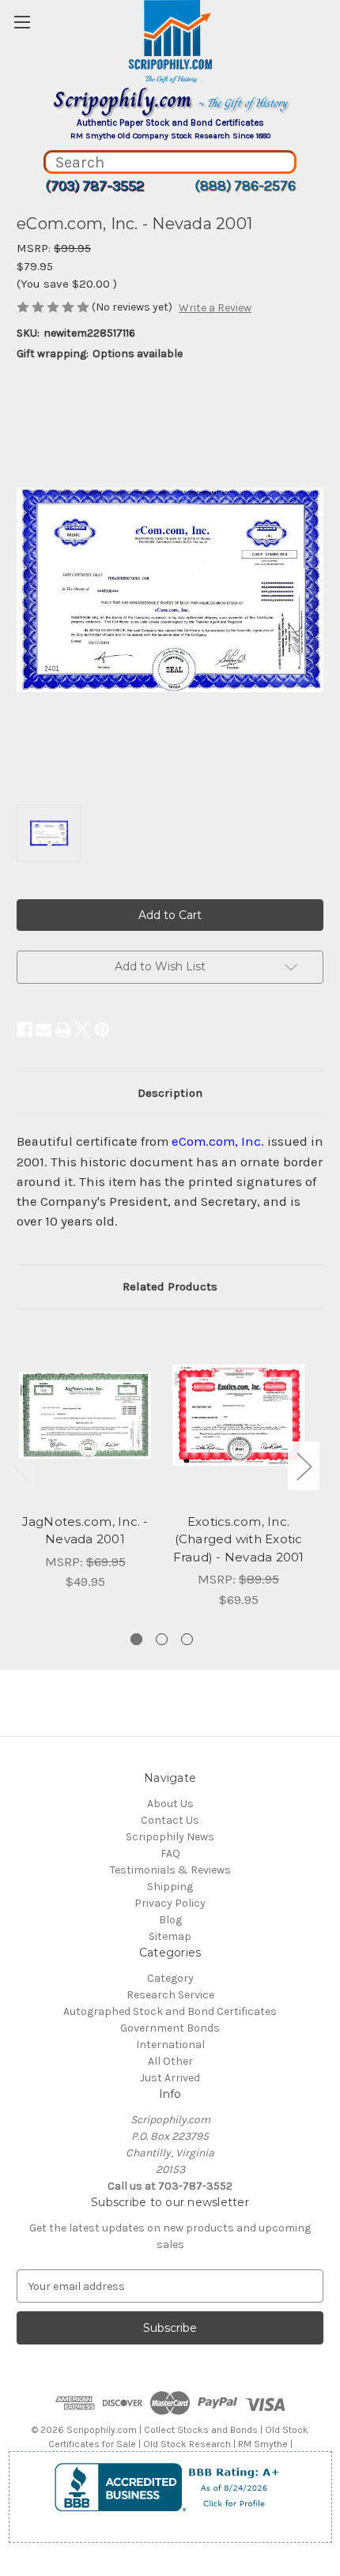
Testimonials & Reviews (170, 1870)
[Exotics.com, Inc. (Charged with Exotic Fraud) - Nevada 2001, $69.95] (238, 1415)
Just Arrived (170, 2078)
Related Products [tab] (170, 1286)
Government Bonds (170, 2028)
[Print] (63, 1030)
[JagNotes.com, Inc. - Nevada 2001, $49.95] (85, 1415)
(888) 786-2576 (245, 186)
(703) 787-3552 (94, 186)
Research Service (170, 1995)
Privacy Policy (170, 1903)
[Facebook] (25, 1030)
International (170, 2045)
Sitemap (170, 1936)
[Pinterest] (102, 1030)
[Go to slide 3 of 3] (187, 1639)
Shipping (170, 1887)
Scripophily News (170, 1837)
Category (170, 1978)
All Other (170, 2061)
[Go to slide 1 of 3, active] (136, 1639)
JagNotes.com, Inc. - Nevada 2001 (85, 1531)
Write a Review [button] (215, 308)
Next (304, 1466)
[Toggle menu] (22, 22)
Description (170, 1093)
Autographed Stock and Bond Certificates (170, 2011)
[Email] (43, 1030)
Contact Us (170, 1820)
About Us (170, 1804)
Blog (170, 1920)
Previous (21, 1466)
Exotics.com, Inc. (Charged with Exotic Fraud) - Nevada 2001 (239, 1539)
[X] (82, 1030)
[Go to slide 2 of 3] (162, 1639)
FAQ (170, 1853)
